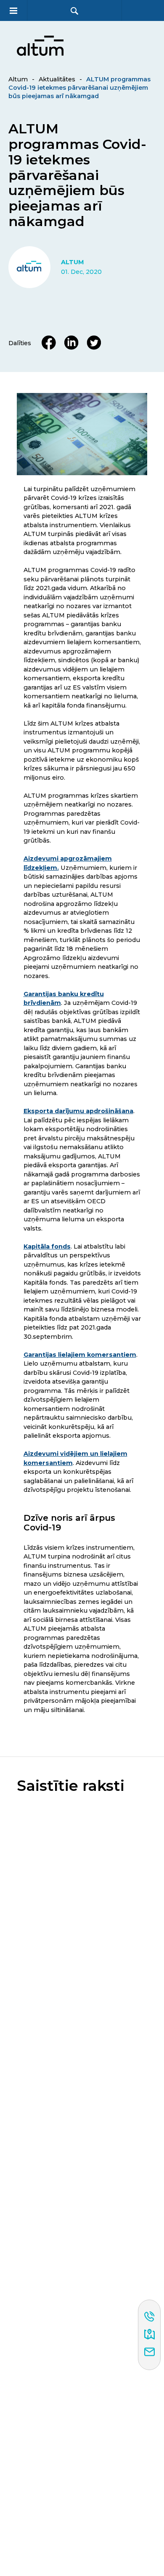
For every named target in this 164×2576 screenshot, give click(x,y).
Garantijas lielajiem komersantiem (80, 1355)
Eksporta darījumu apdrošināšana (78, 1111)
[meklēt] (74, 11)
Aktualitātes (57, 79)
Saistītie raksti (71, 1786)
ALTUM (72, 262)
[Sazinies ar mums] (149, 2352)
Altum (18, 79)
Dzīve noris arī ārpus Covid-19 (69, 1523)
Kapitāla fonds (47, 1246)
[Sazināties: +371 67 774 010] (149, 2317)
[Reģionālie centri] (149, 2335)
